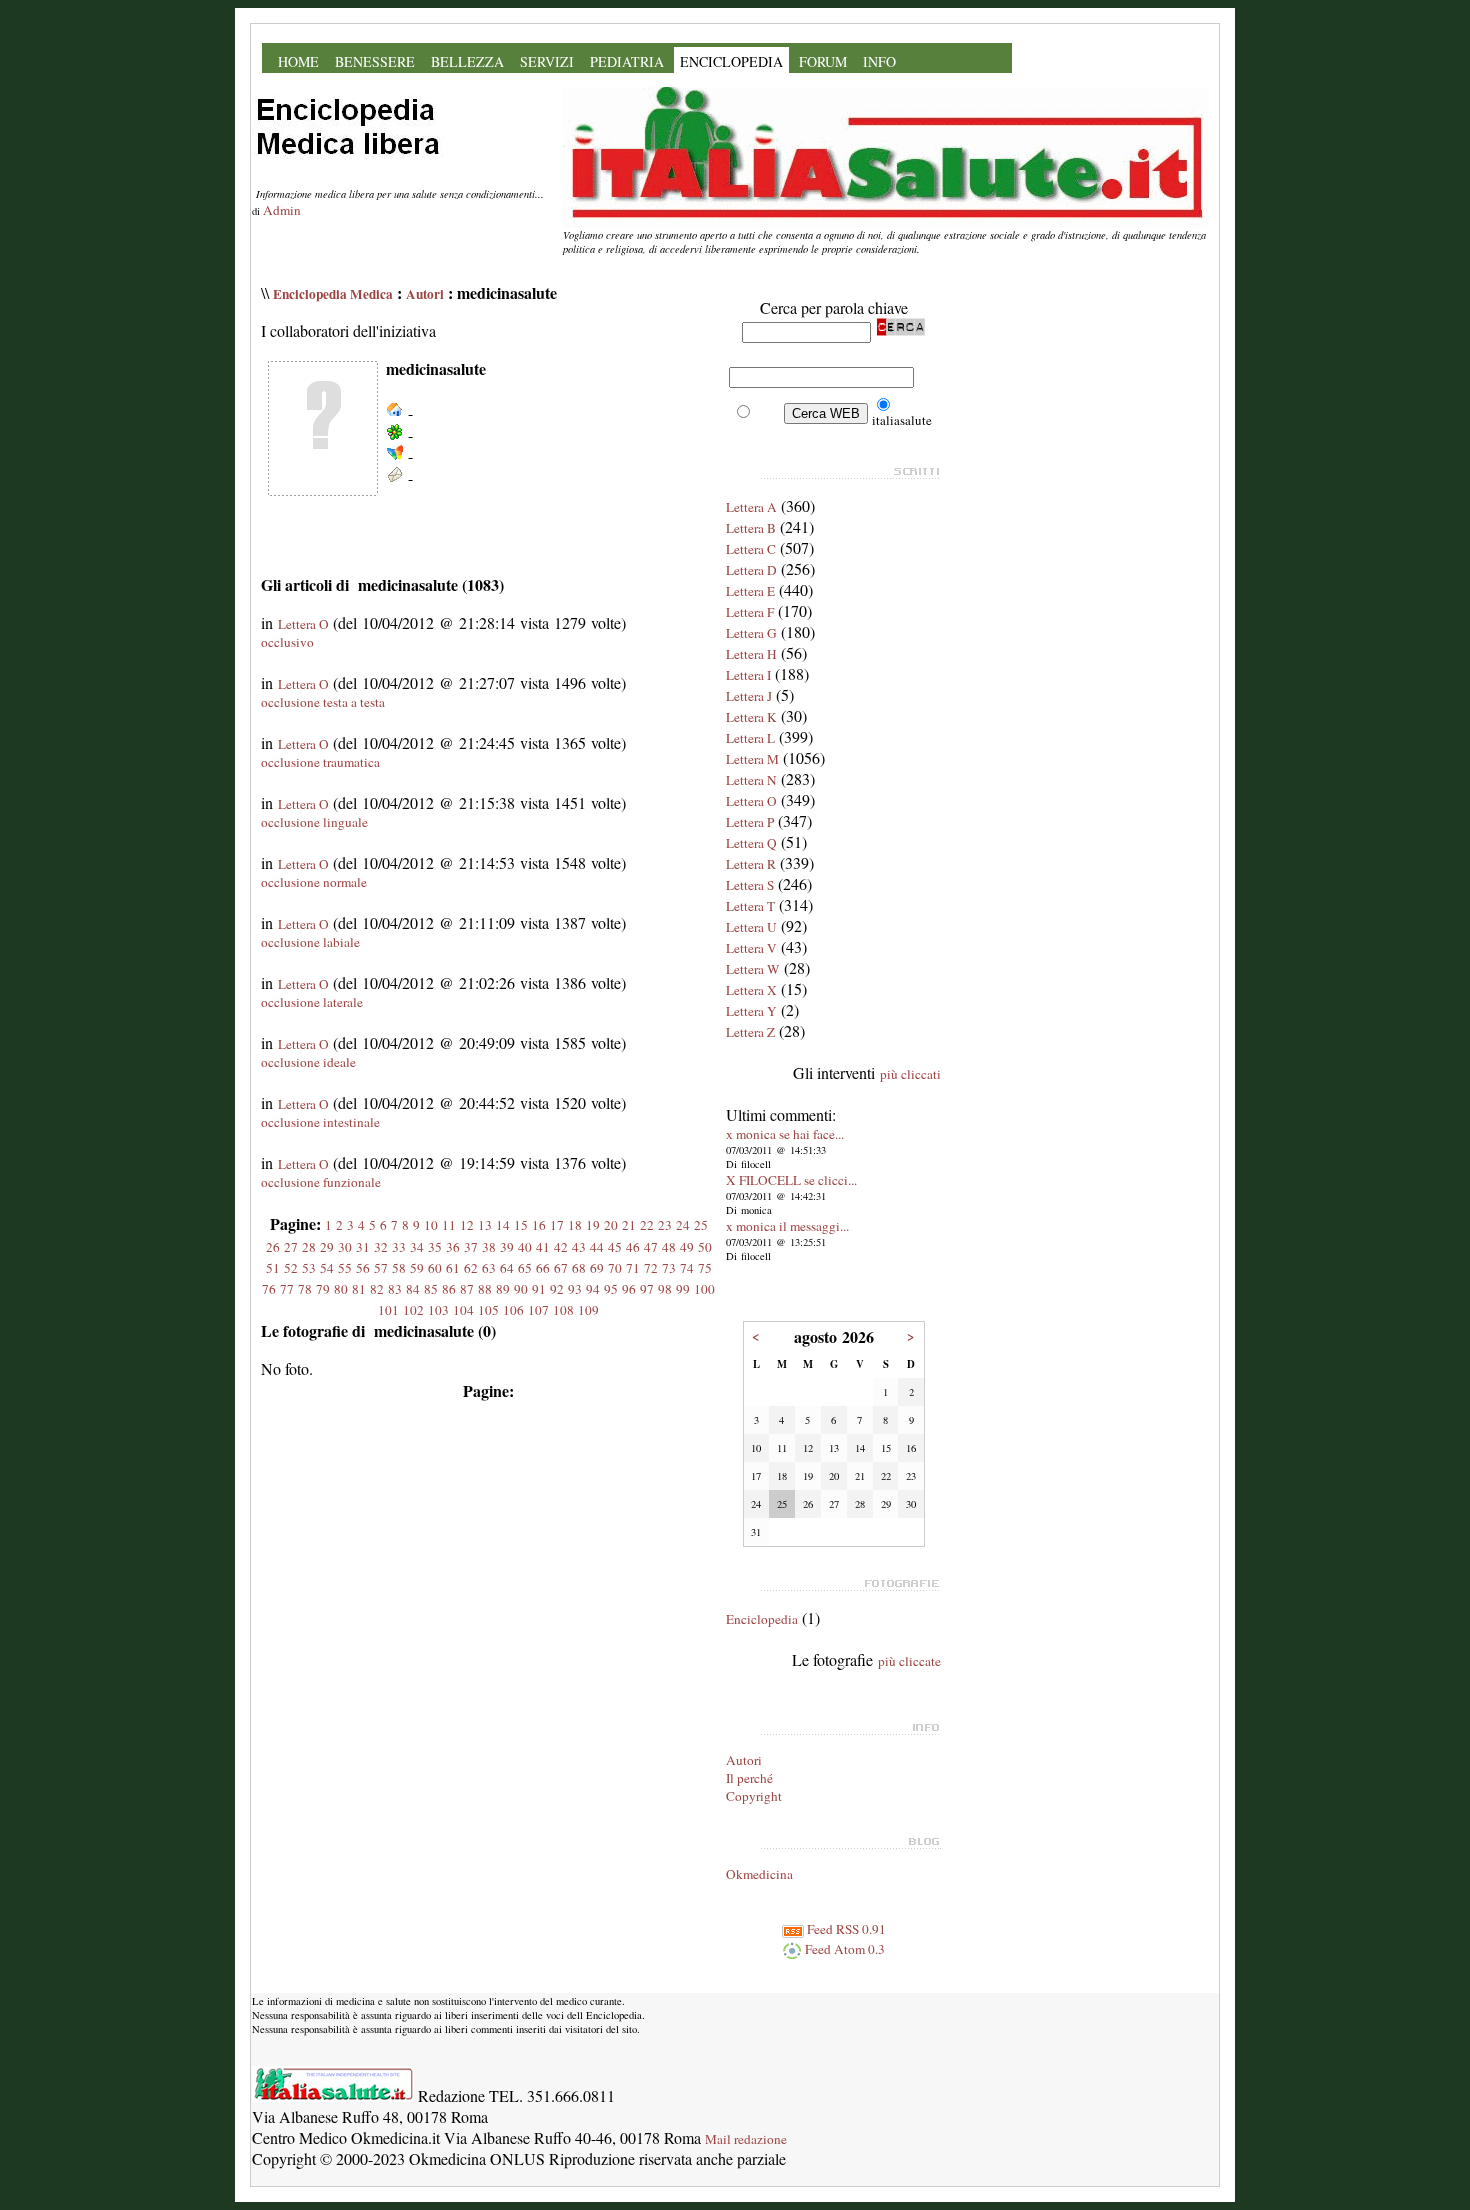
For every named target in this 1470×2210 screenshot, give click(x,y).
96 (629, 1289)
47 (651, 1247)
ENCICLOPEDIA (731, 61)
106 (513, 1310)
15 (521, 1225)
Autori (425, 294)
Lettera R (751, 864)
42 (561, 1247)
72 (651, 1268)
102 (413, 1310)
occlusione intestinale (320, 1122)
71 (633, 1268)
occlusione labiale (310, 942)
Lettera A (751, 507)
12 (467, 1225)
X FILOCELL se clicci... (791, 1180)
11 (449, 1225)
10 (431, 1225)
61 (453, 1268)
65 (525, 1268)
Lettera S (750, 885)
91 (539, 1289)
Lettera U (751, 927)
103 (438, 1310)
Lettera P (750, 822)
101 (388, 1310)
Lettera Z (750, 1032)
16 (539, 1225)
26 (273, 1247)
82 (377, 1289)
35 (435, 1247)
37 (471, 1247)
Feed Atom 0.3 (843, 1949)
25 (701, 1225)
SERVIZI (547, 61)
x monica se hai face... (785, 1134)
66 (543, 1268)
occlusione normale (314, 882)
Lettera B (751, 528)
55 (345, 1268)
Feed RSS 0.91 (845, 1929)
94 (593, 1289)
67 (561, 1268)
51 (273, 1268)
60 (435, 1268)
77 (287, 1289)
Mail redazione (746, 2139)
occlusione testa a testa (323, 702)
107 (538, 1310)
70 (615, 1268)
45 (615, 1247)
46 (633, 1247)
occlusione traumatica (320, 762)
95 (611, 1289)
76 (269, 1289)
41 (543, 1247)
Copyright (754, 1796)
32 (381, 1247)
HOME (298, 61)
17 (557, 1225)
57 (381, 1268)
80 (341, 1289)
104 (463, 1310)
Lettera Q (751, 843)
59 (417, 1268)
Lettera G (751, 633)
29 (327, 1247)
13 (485, 1225)
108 (563, 1310)
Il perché (749, 1778)
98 (665, 1289)
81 (359, 1289)
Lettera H (751, 654)
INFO (879, 61)
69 (597, 1268)
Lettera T (750, 906)
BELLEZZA (467, 61)
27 (291, 1247)
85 (431, 1289)
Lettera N (751, 780)
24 (683, 1225)
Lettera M (752, 759)
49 (687, 1247)
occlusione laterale (312, 1002)
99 (683, 1289)
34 (417, 1247)
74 (687, 1268)
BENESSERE (375, 61)
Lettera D (751, 570)
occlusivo (287, 642)
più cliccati (910, 1074)
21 (629, 1225)
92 (557, 1289)
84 (413, 1289)
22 (647, 1225)
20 (611, 1225)
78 (305, 1289)
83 (395, 1289)
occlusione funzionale (321, 1182)
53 (309, 1268)
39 (507, 1247)
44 (597, 1247)
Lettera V (751, 948)
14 (503, 1225)
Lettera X (751, 990)
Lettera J (749, 696)
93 (575, 1289)
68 (579, 1268)
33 (399, 1247)
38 (489, 1247)
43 (579, 1247)
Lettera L (750, 738)
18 (575, 1225)
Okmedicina (759, 1874)
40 (525, 1247)
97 (647, 1289)
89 (503, 1289)
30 (345, 1247)
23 (665, 1225)
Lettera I (748, 675)
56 (363, 1268)
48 (669, 1247)
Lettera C (751, 549)
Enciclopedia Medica (333, 294)
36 (453, 1247)
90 (521, 1289)
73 (669, 1268)
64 (507, 1268)
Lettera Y (751, 1011)
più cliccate (909, 1661)
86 (449, 1289)
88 (485, 1289)
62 (471, 1268)
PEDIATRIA (627, 61)
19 (593, 1225)
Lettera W (753, 969)
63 (489, 1268)
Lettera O (303, 624)
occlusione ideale (308, 1062)
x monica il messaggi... (787, 1226)
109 (588, 1310)
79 (323, 1289)
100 (704, 1289)
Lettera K (751, 717)
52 (291, 1268)
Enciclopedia (762, 1619)
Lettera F (750, 612)
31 (363, 1247)
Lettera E (750, 591)
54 (327, 1268)
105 (488, 1310)
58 (399, 1268)
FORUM (823, 61)
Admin (282, 210)
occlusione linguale (314, 822)
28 (309, 1247)
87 (467, 1289)
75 (705, 1268)
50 (705, 1247)
